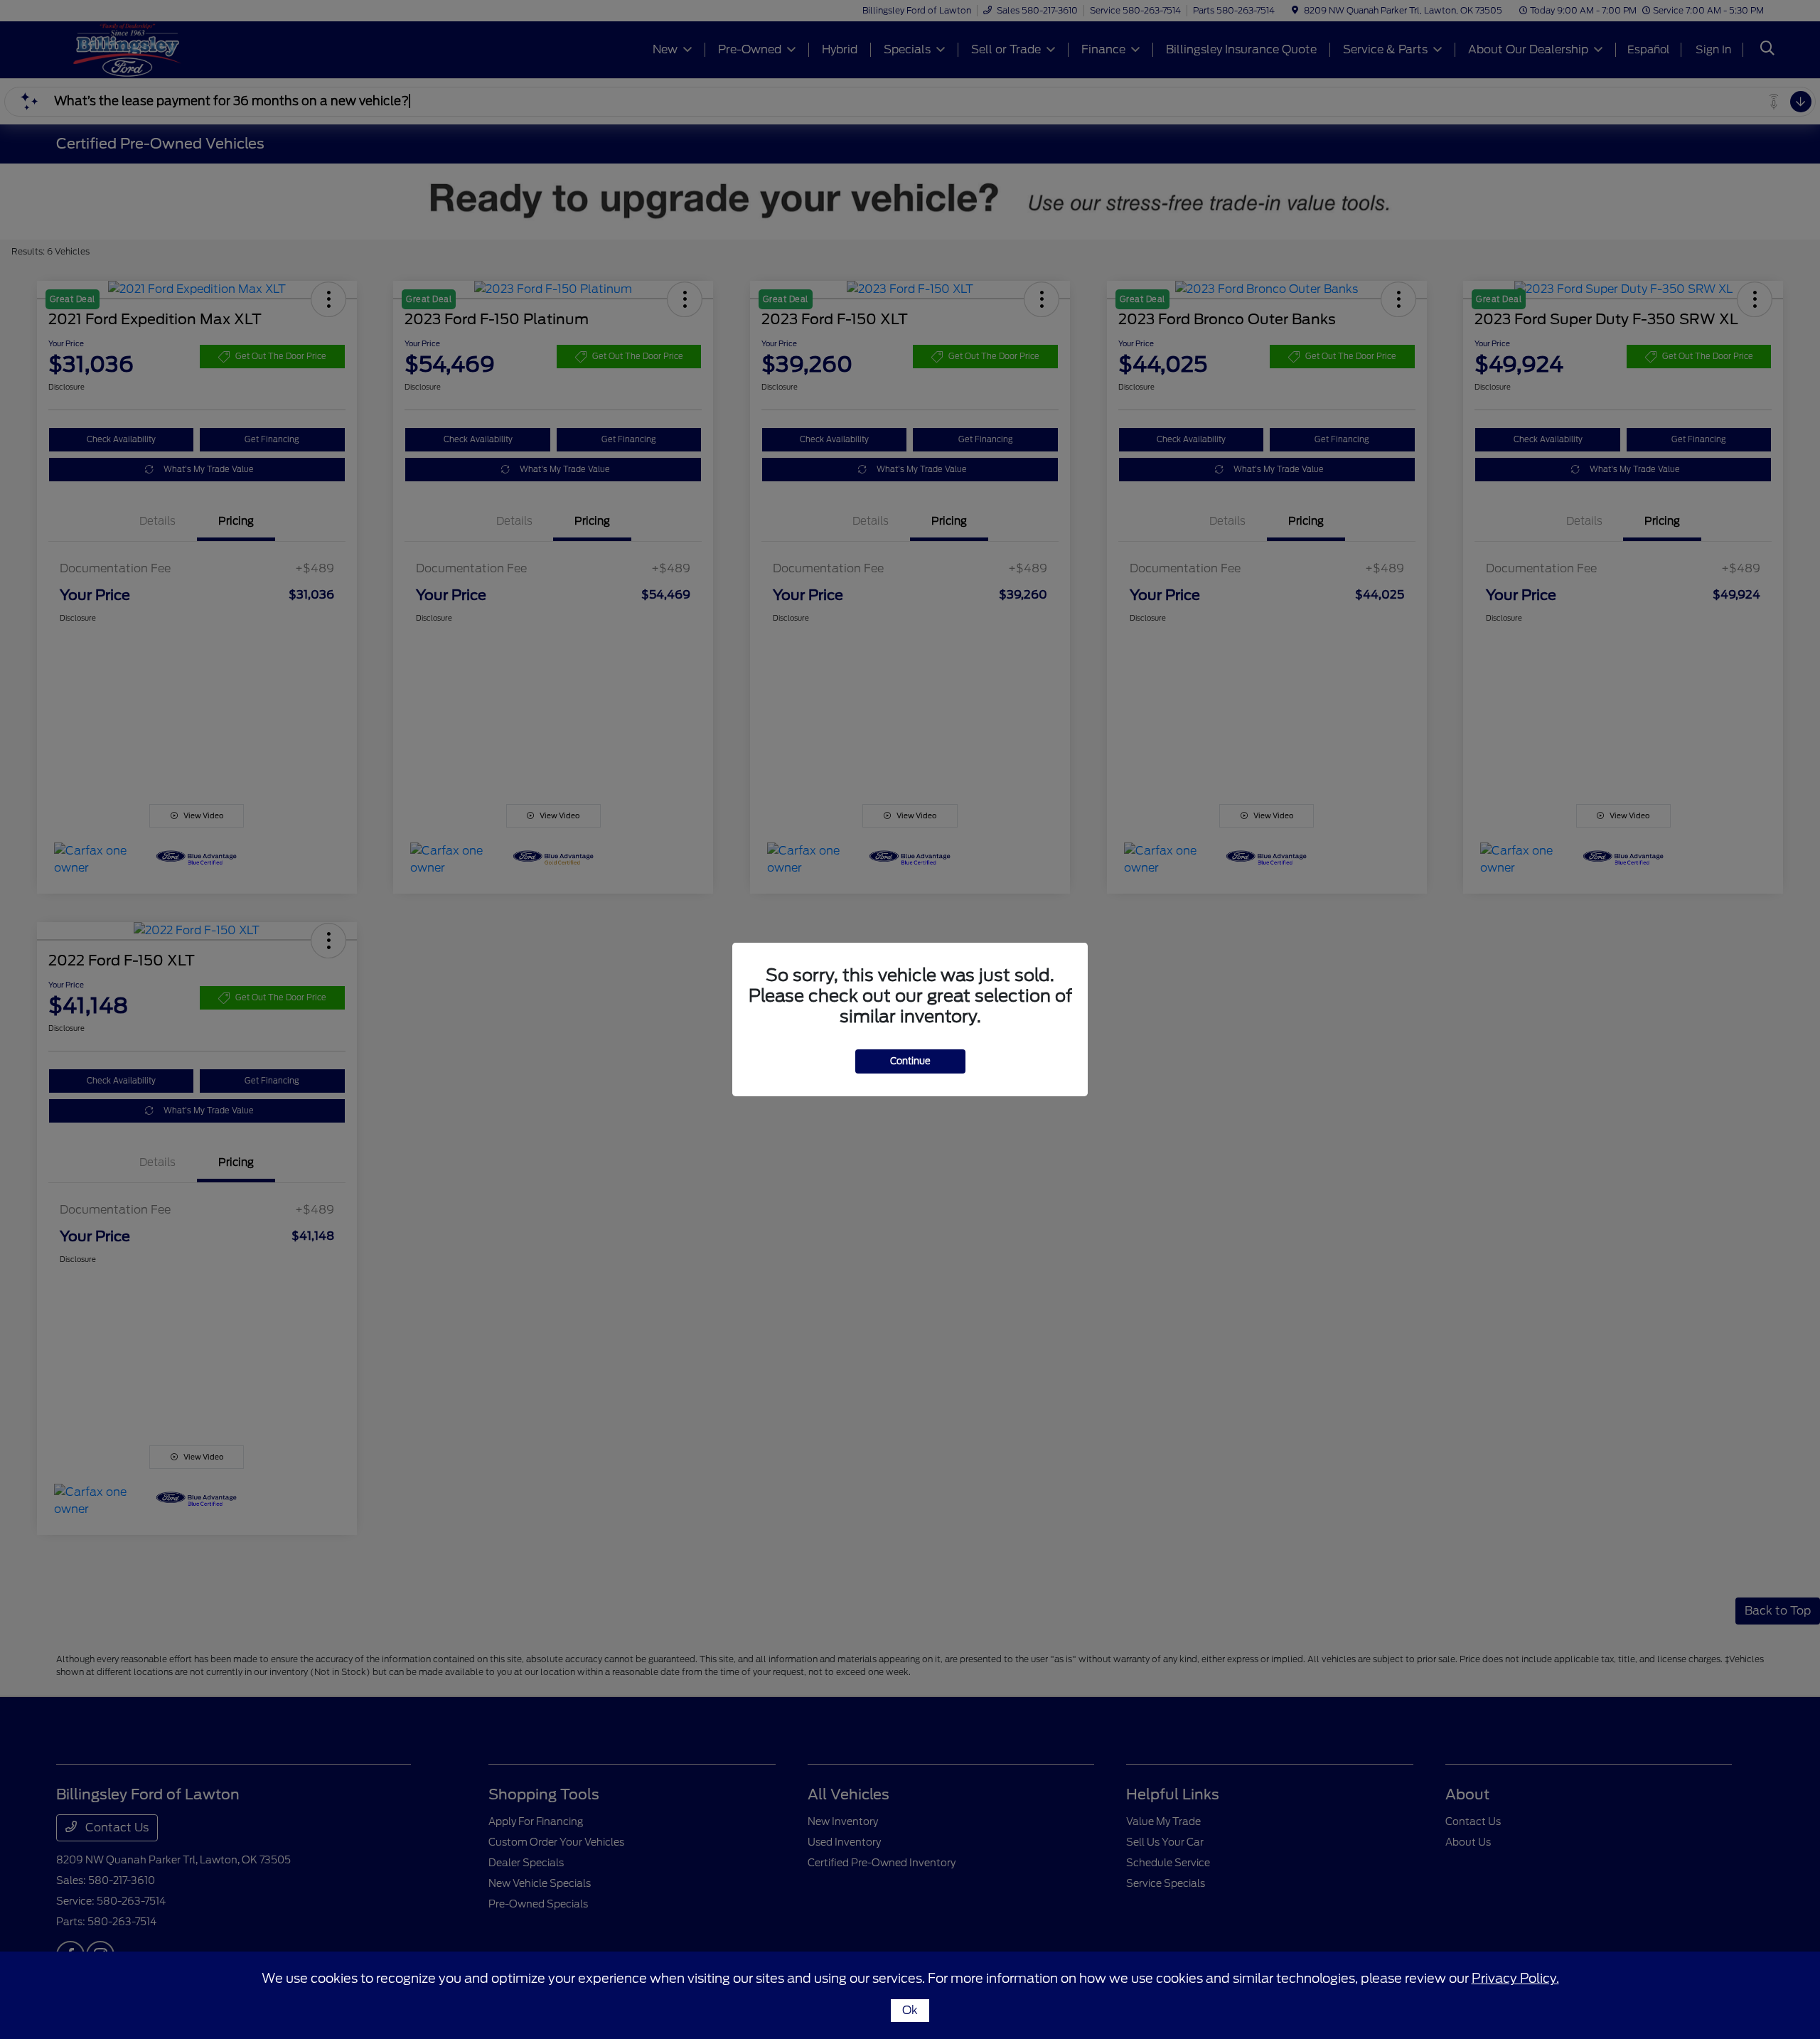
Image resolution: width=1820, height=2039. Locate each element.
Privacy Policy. (1515, 1978)
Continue (910, 1061)
